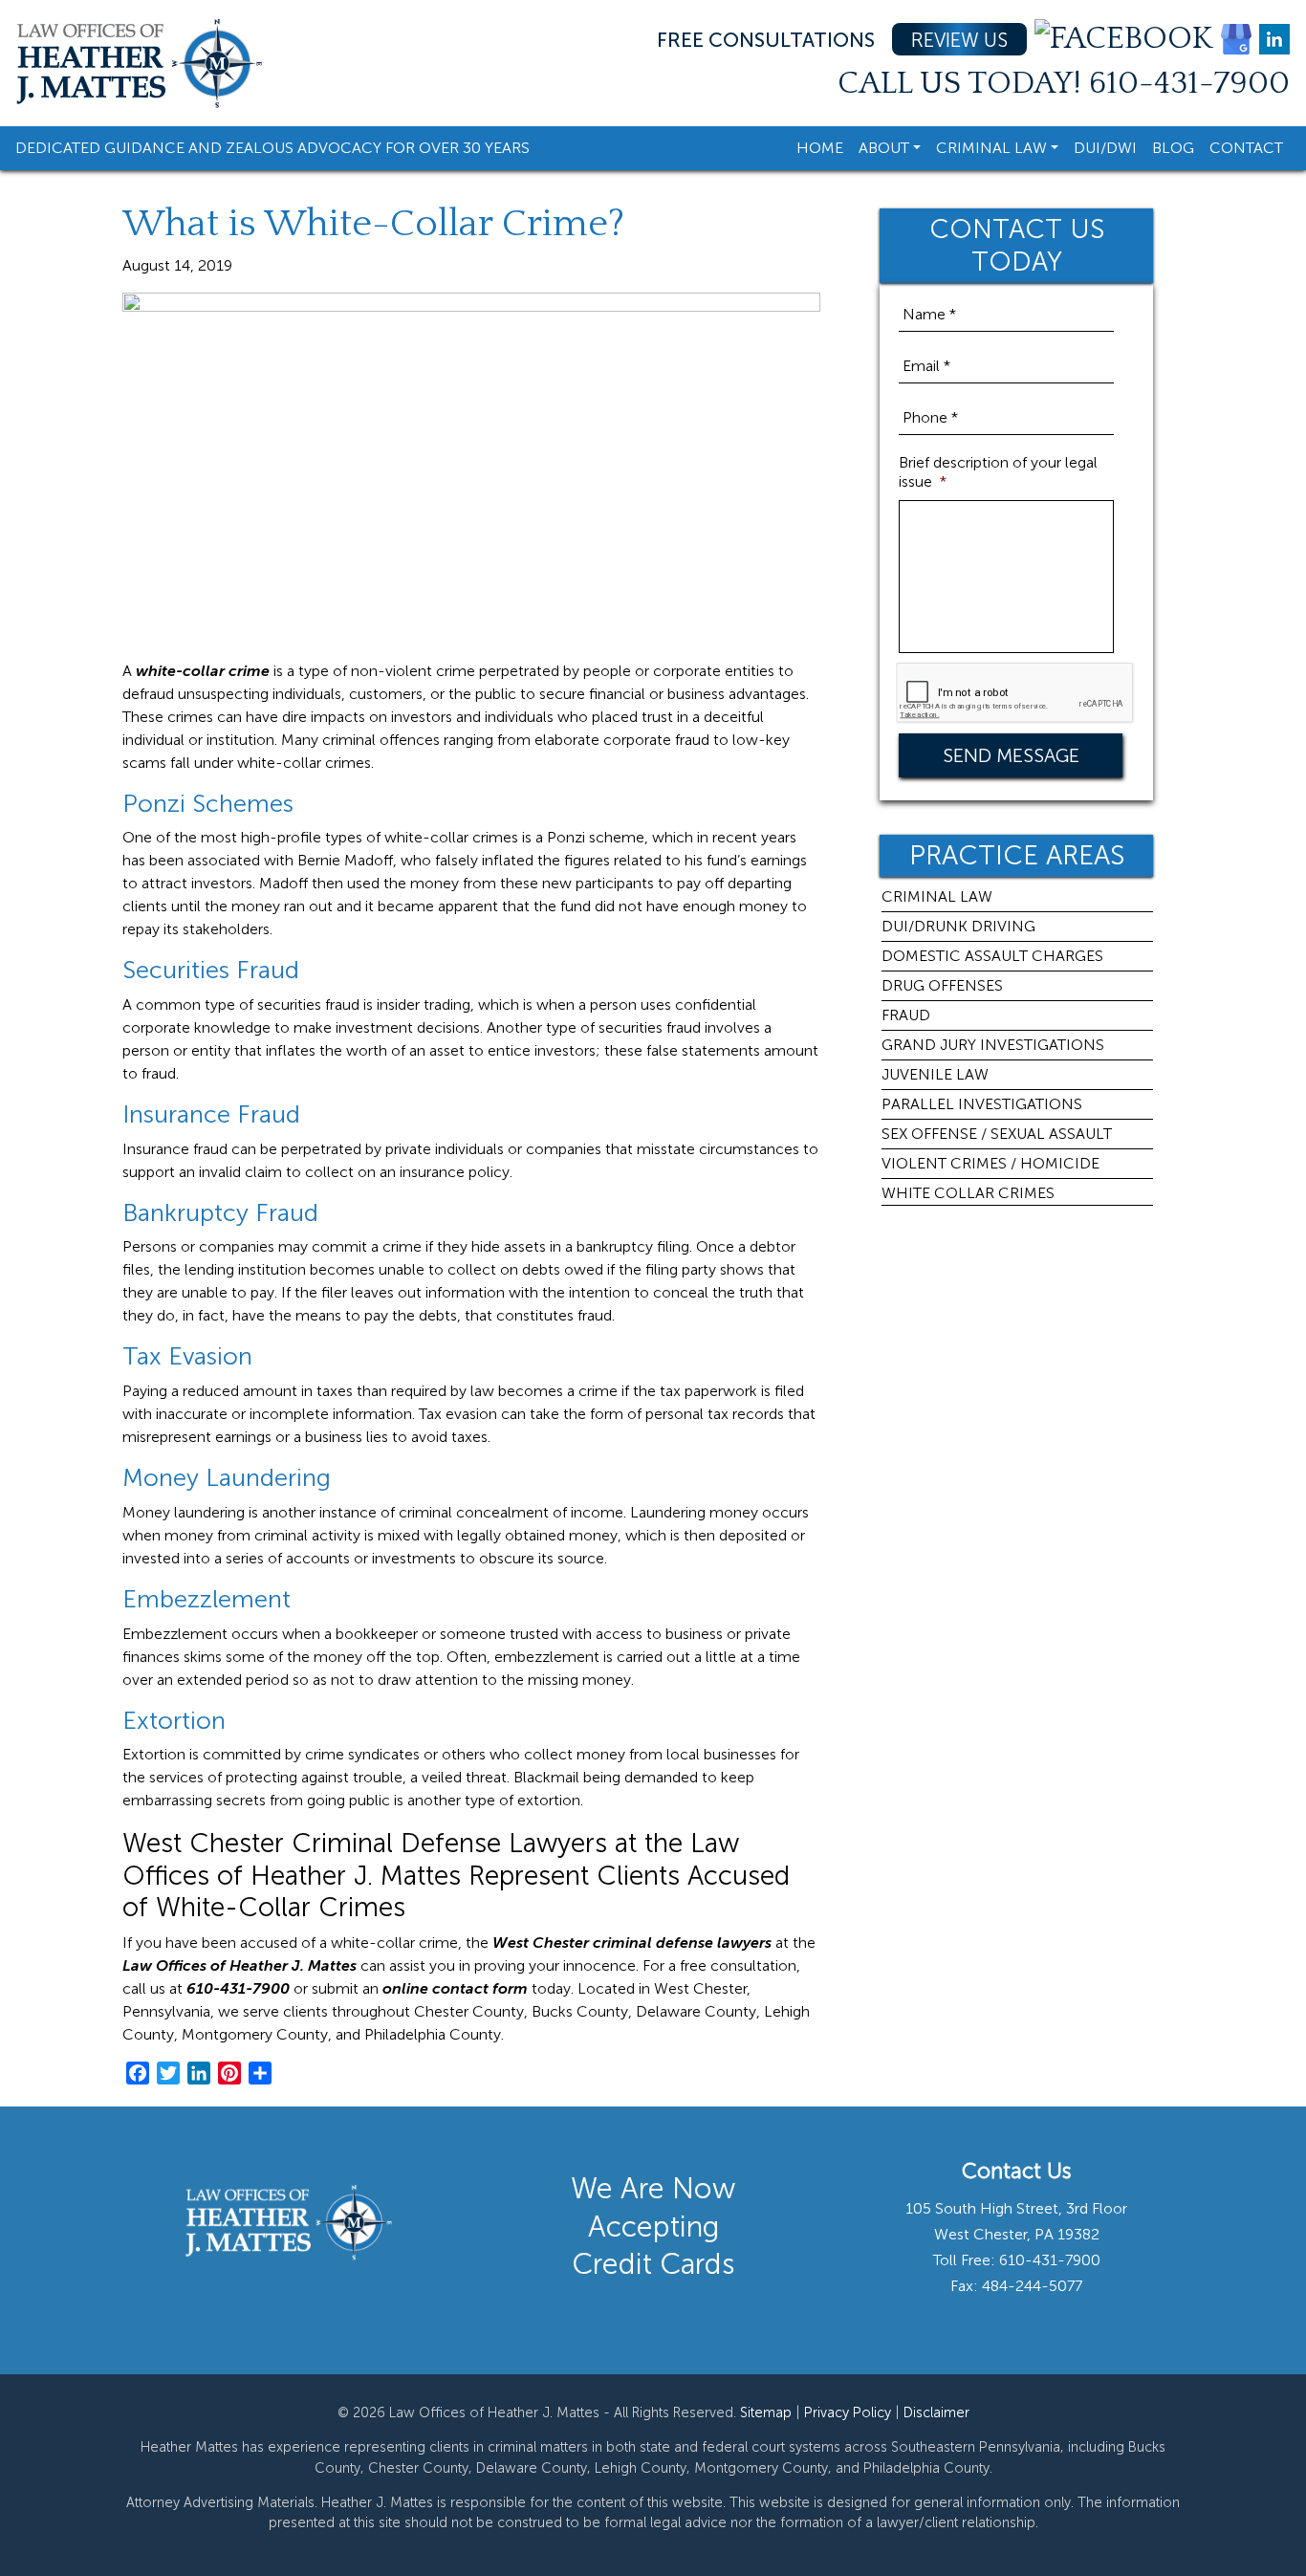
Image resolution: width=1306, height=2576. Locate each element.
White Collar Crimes (968, 1193)
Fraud (906, 1015)
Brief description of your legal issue (998, 472)
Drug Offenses (942, 985)
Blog (1173, 148)
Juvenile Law (935, 1074)
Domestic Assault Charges (992, 956)
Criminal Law (991, 148)
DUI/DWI (1105, 148)
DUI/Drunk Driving (958, 926)
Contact (1246, 148)
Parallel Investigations (982, 1104)
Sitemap (766, 2412)
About (884, 148)
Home (820, 148)
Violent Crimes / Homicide (990, 1163)
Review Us (959, 40)
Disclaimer (936, 2412)
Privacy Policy (848, 2412)
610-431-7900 (1189, 84)
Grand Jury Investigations (993, 1045)
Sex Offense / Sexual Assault (997, 1134)
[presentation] (1015, 693)
